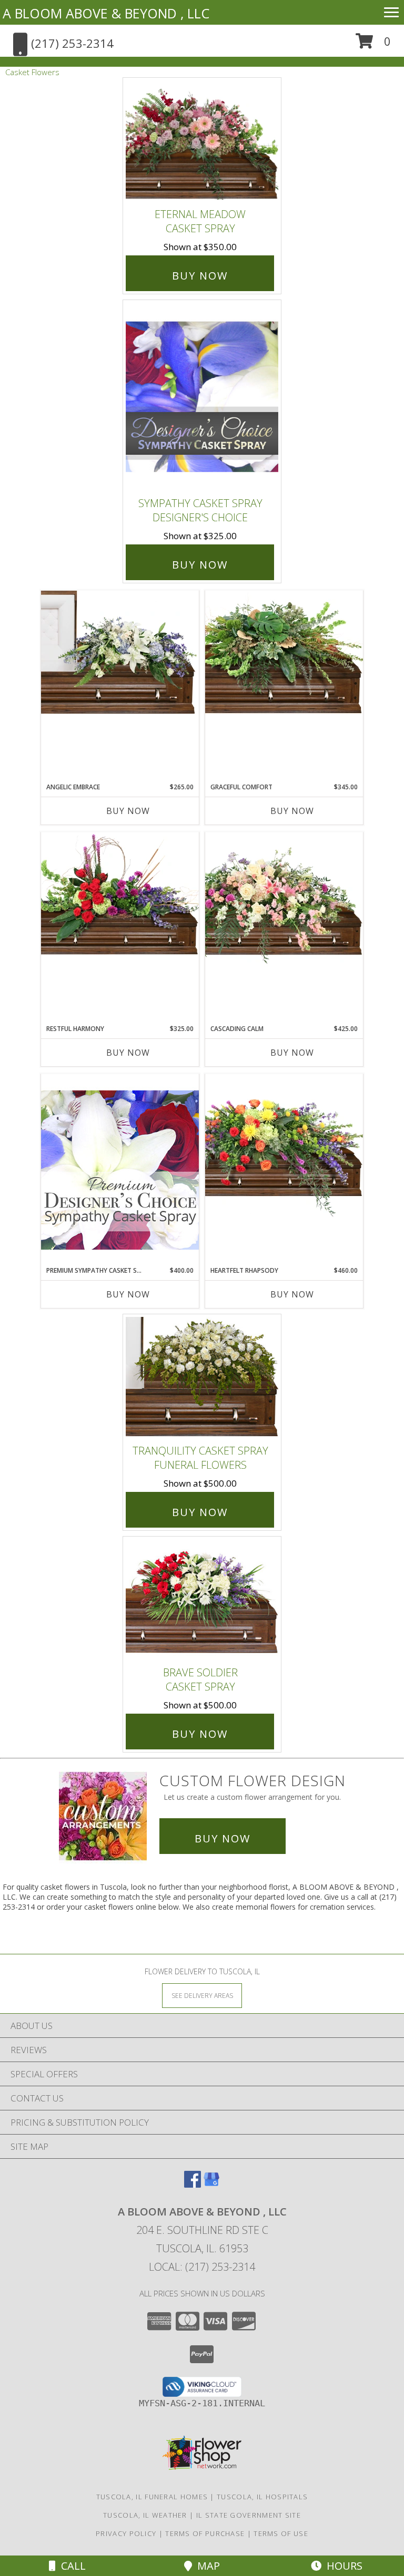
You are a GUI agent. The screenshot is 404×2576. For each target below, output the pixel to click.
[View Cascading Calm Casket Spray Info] (284, 900)
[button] (373, 45)
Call (71, 2566)
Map (206, 2566)
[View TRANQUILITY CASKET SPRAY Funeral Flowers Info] (202, 1377)
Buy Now (200, 276)
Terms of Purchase (205, 2533)
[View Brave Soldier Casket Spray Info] (202, 1599)
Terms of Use (281, 2533)
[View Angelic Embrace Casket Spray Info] (120, 652)
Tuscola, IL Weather (145, 2515)
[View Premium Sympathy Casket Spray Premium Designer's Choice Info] (120, 1169)
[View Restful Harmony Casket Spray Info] (120, 894)
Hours (342, 2566)
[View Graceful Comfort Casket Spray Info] (284, 652)
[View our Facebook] (193, 2184)
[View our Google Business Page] (211, 2184)
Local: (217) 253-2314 (202, 2267)
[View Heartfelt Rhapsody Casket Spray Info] (284, 1146)
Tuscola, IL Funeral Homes (152, 2497)
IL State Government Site (249, 2515)
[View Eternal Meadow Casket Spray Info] (202, 140)
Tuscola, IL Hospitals (262, 2497)
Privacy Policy (126, 2533)
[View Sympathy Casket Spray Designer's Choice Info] (202, 396)
